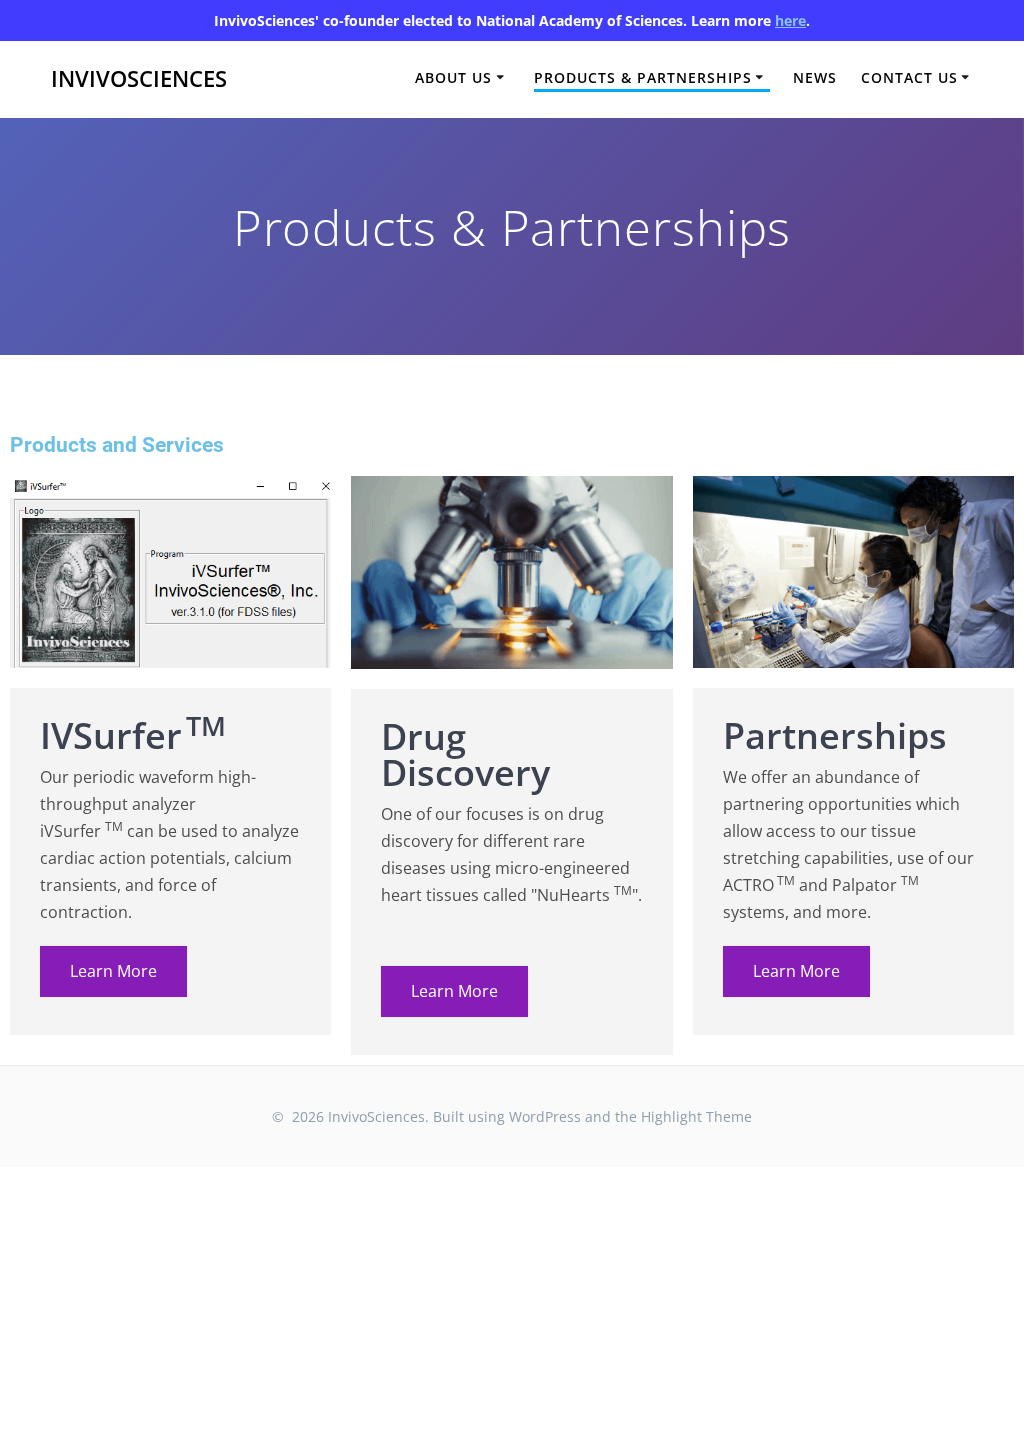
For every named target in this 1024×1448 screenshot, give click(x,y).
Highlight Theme (696, 1116)
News (815, 77)
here (790, 20)
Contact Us (909, 77)
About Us (453, 77)
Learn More (113, 971)
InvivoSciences (139, 79)
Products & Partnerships (643, 77)
